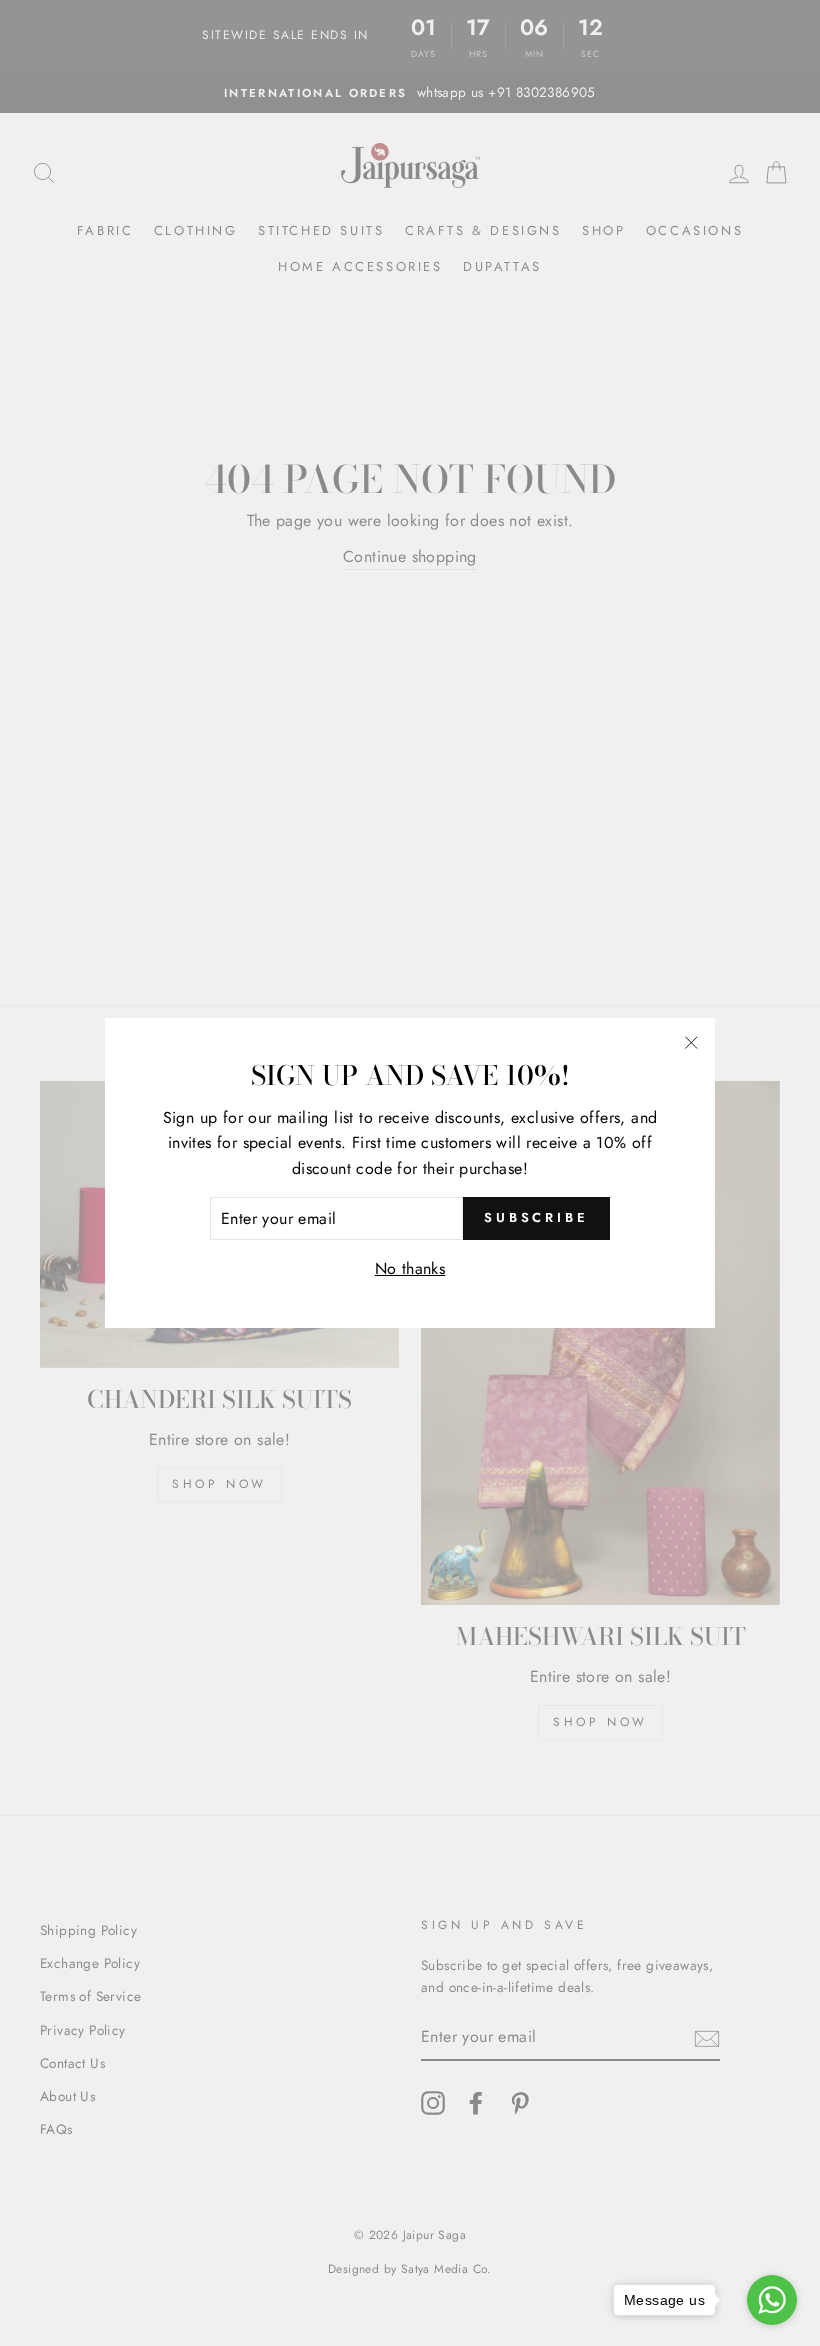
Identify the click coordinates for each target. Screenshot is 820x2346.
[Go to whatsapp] (772, 2300)
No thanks (410, 1268)
